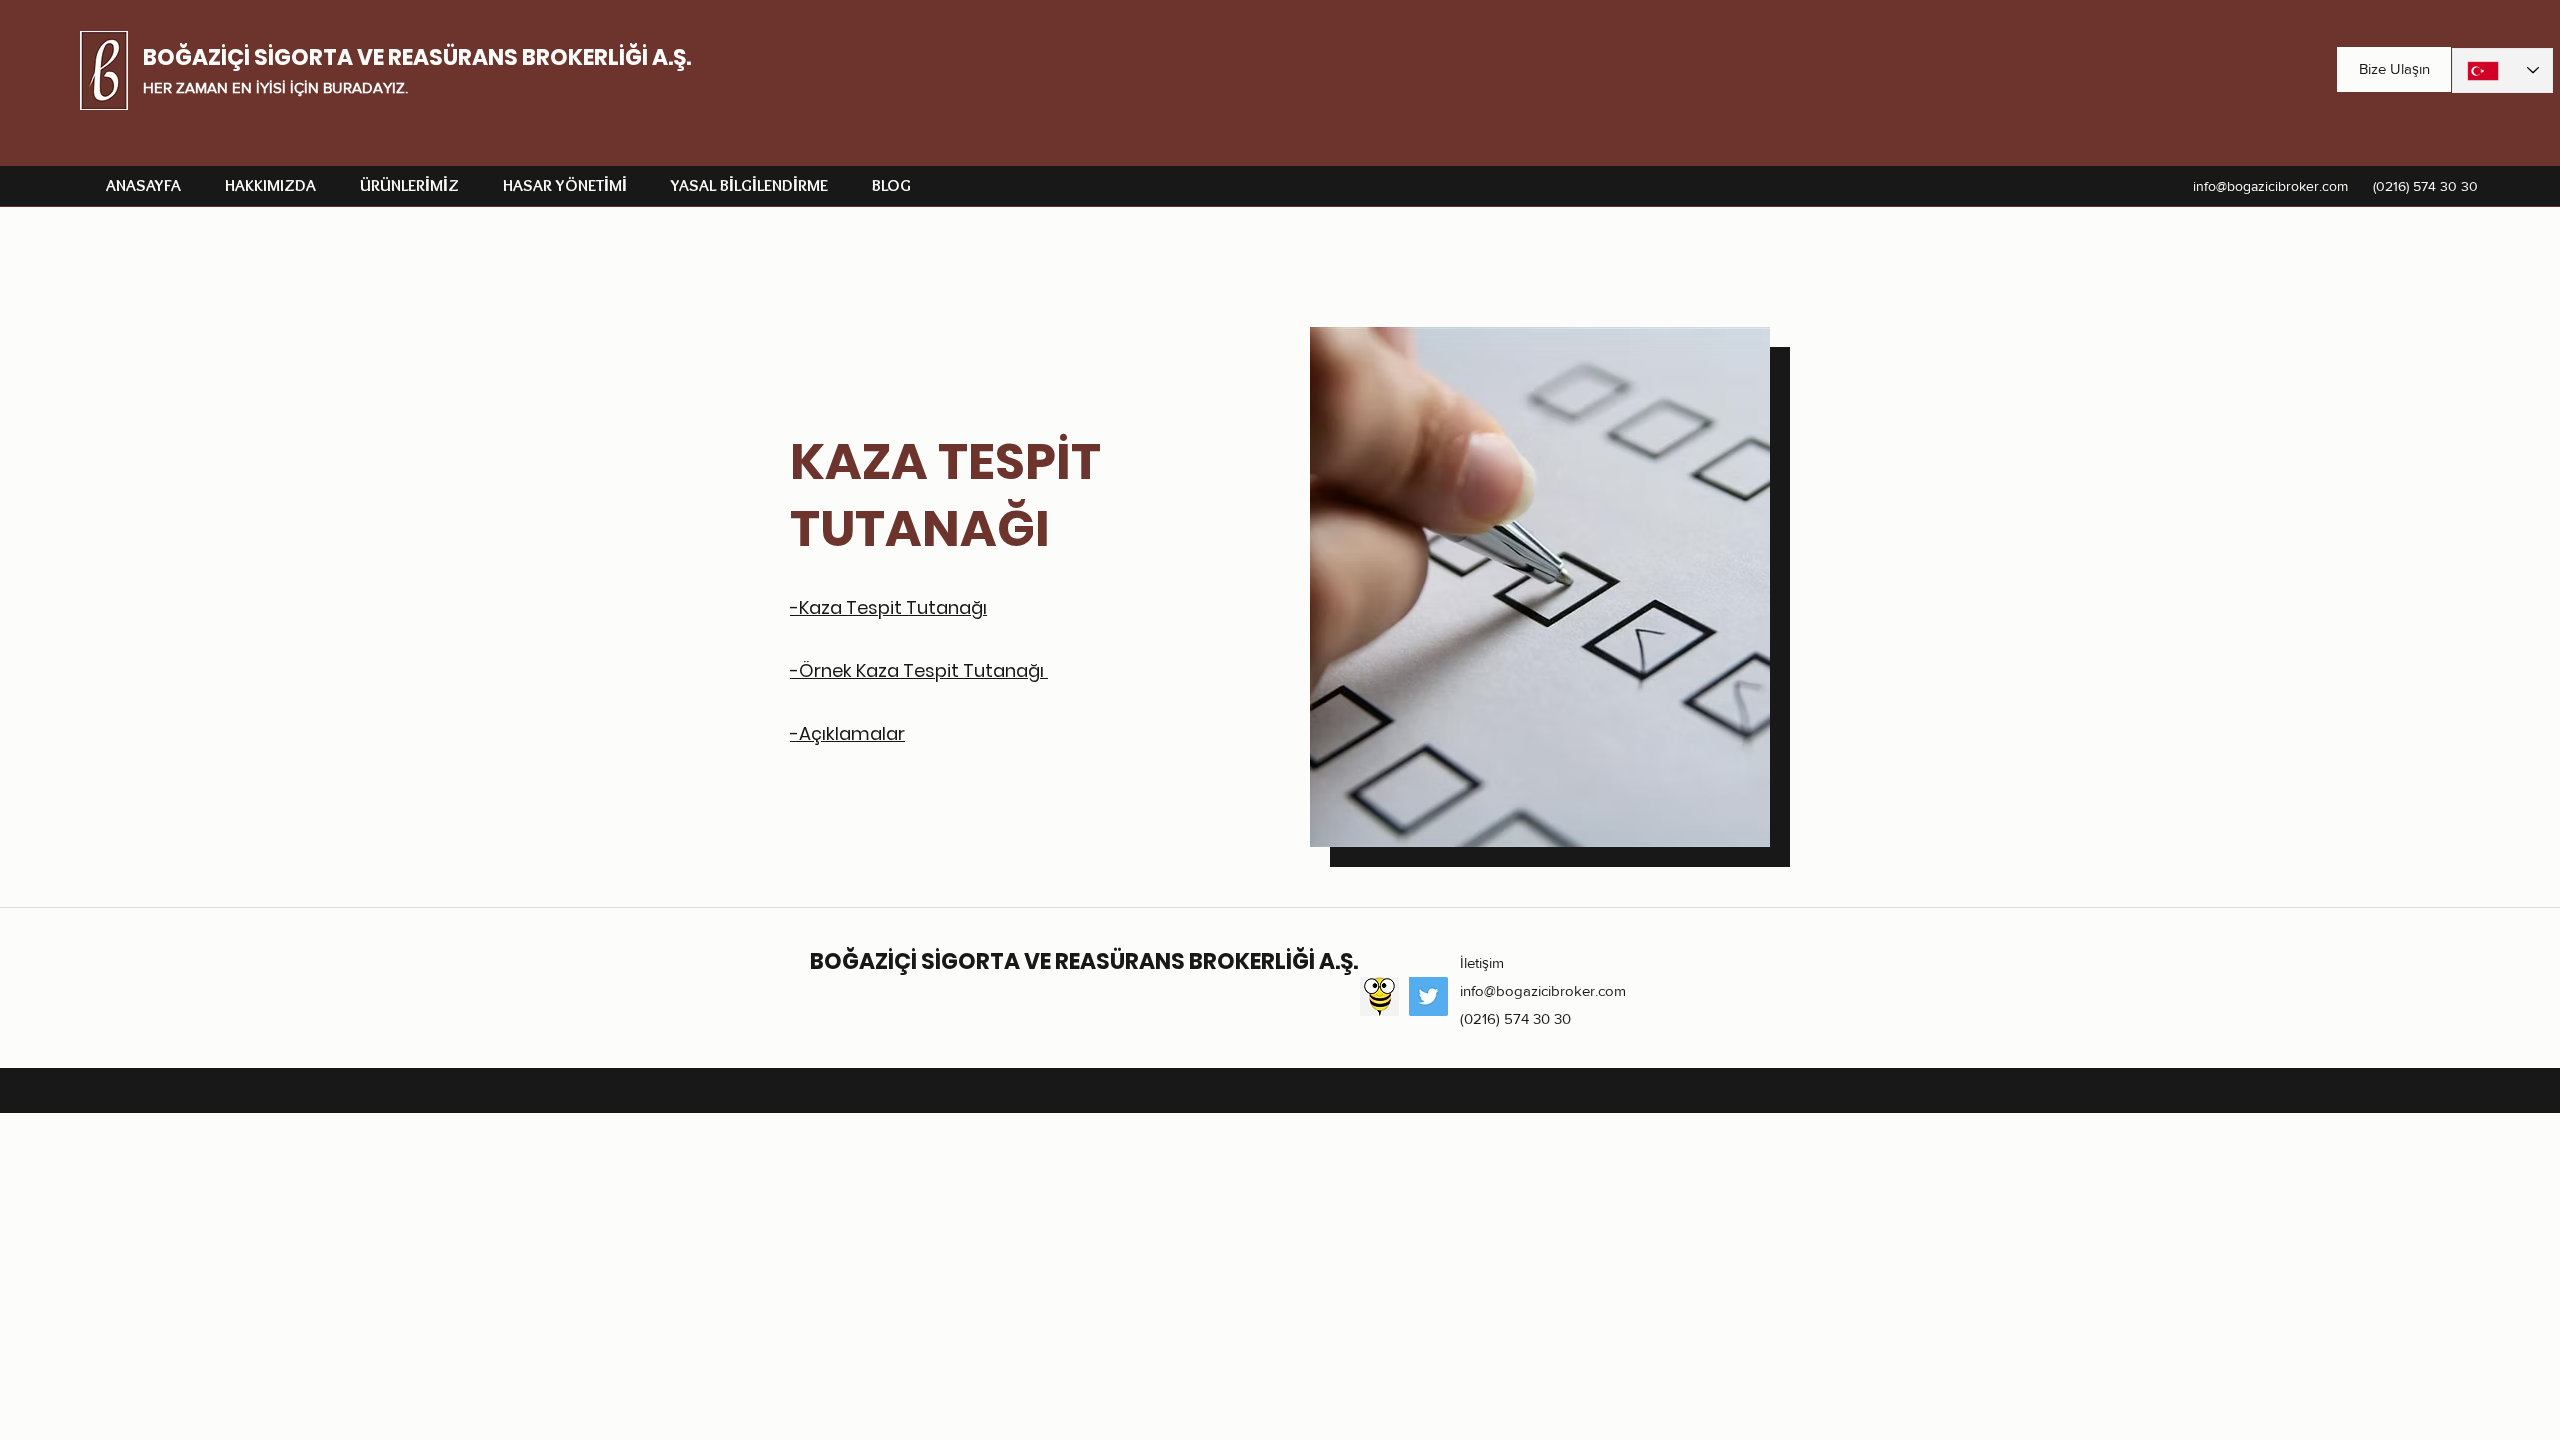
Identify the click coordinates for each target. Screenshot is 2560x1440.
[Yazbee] (1379, 996)
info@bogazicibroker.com (2270, 186)
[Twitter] (1428, 996)
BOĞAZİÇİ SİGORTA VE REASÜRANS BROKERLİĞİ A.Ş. (417, 57)
